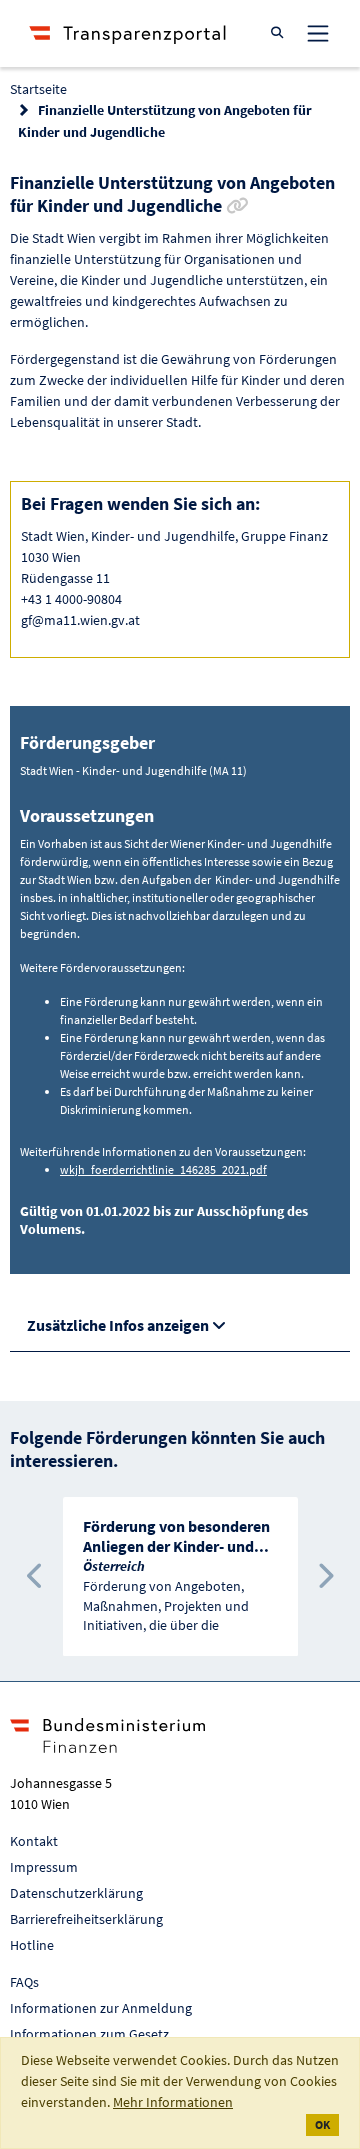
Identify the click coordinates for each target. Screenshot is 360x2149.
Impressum (44, 1867)
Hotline (32, 1945)
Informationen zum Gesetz (89, 2034)
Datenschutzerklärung (76, 1893)
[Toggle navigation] (318, 33)
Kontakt (34, 1841)
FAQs (24, 1982)
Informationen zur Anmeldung (101, 2008)
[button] (35, 1577)
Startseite (38, 89)
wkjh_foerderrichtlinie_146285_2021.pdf (163, 1169)
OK (322, 2124)
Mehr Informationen (173, 2102)
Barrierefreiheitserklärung (86, 1919)
